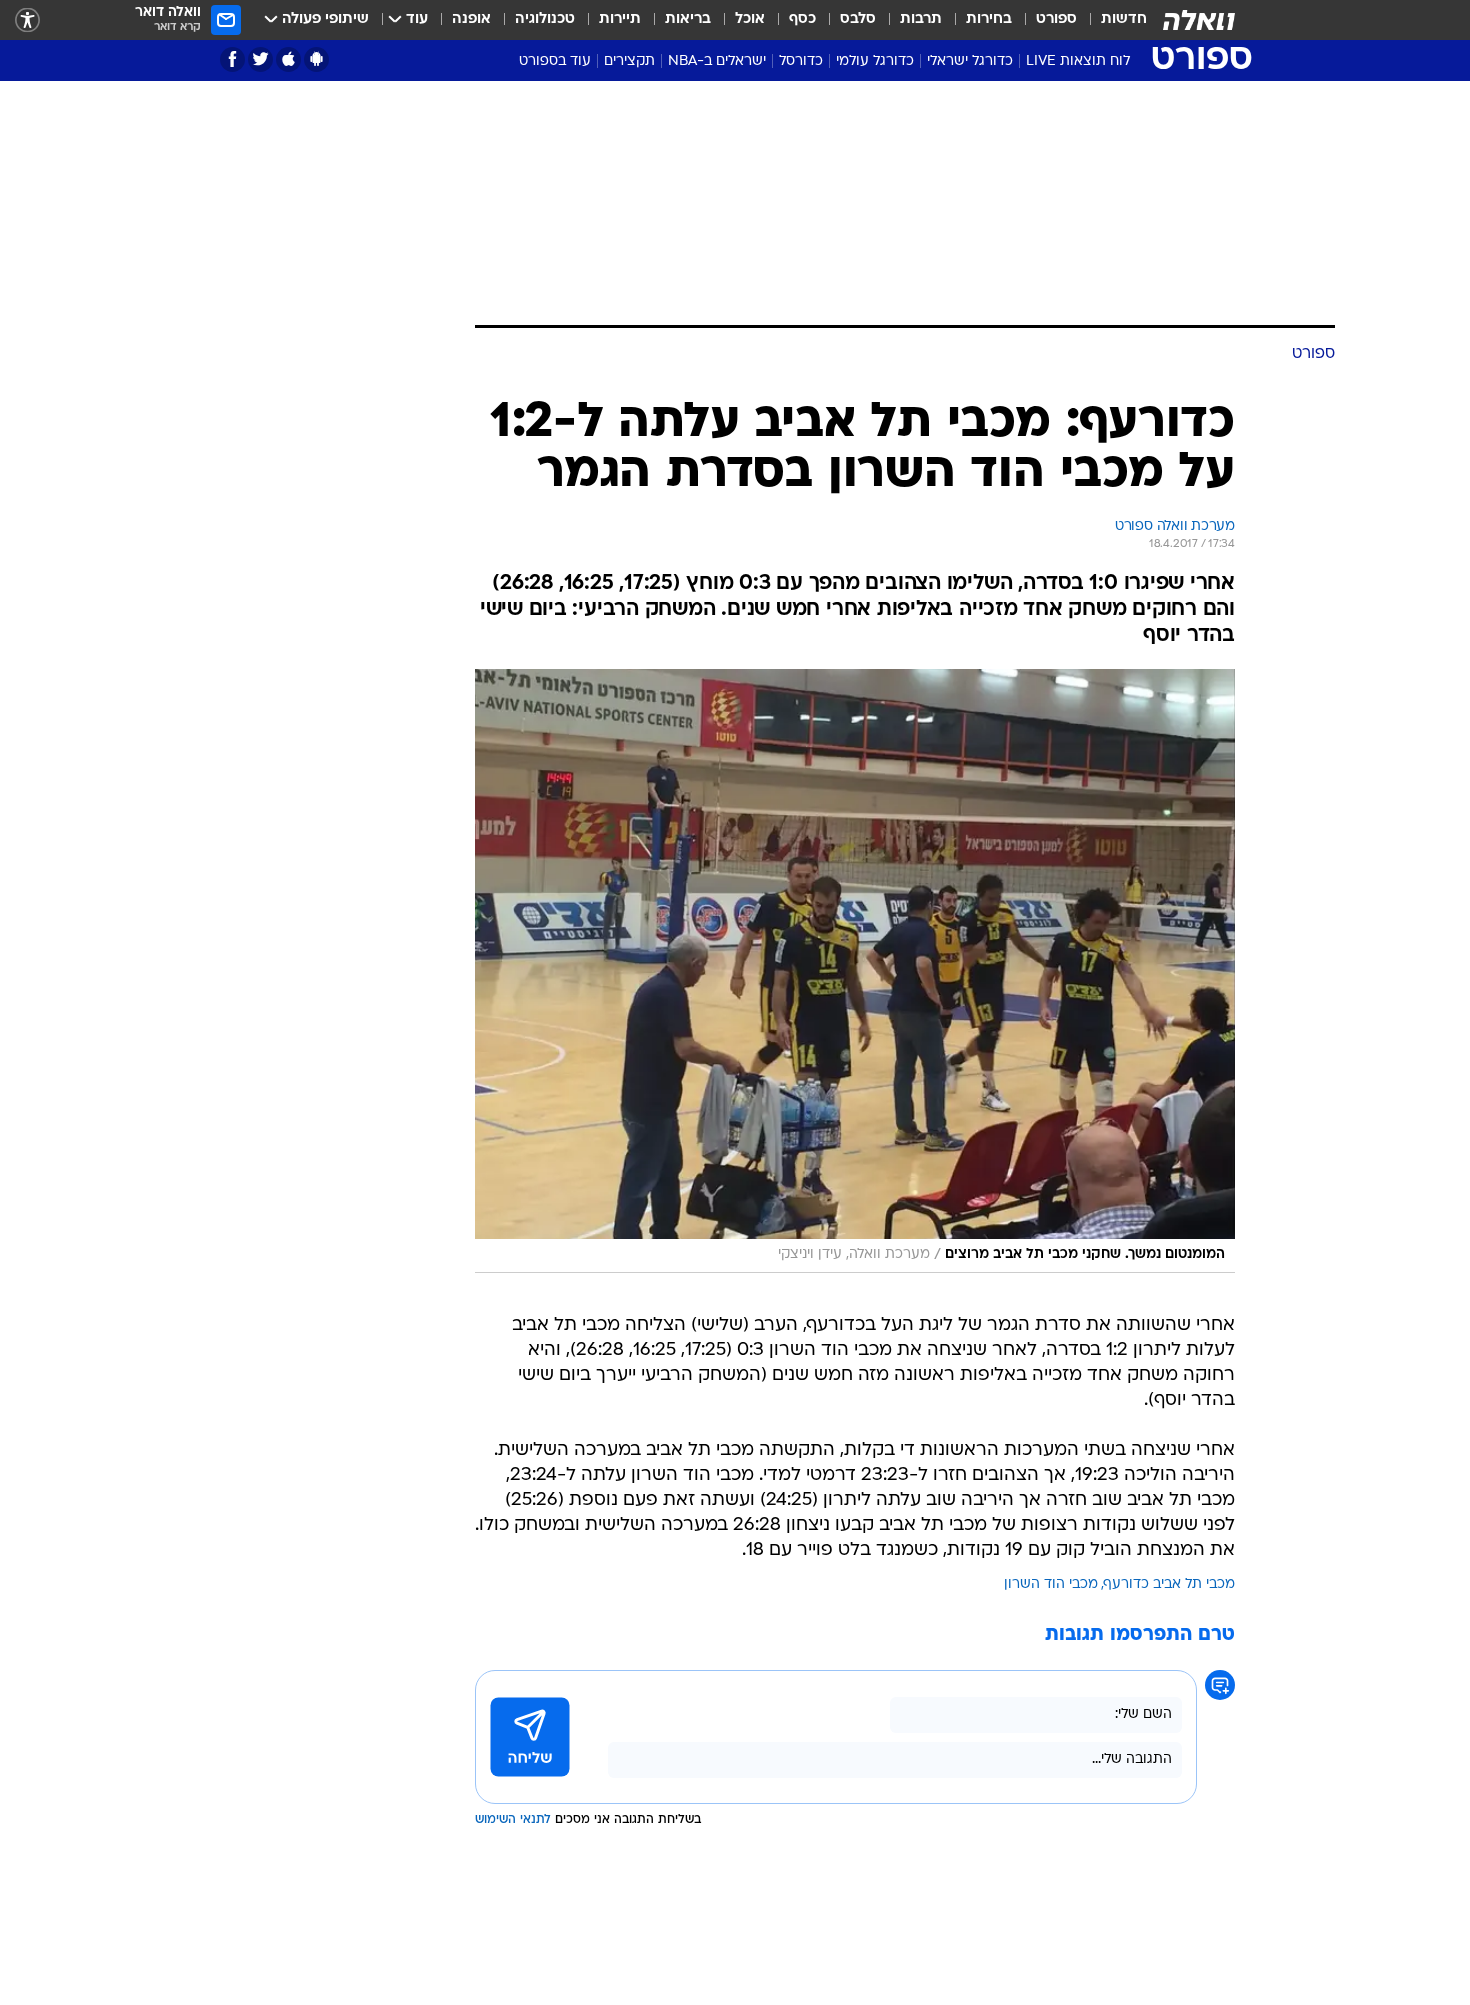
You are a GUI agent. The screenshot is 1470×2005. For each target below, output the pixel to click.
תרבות (921, 19)
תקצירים (629, 61)
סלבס (858, 19)
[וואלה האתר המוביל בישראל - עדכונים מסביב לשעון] (1199, 20)
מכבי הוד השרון (1051, 1584)
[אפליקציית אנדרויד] (316, 59)
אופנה (471, 19)
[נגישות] (27, 20)
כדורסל (801, 61)
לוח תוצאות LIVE (1078, 61)
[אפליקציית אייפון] (288, 59)
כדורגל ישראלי (970, 61)
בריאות (688, 19)
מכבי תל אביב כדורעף (1169, 1584)
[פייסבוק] (232, 59)
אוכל (750, 19)
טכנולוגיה (545, 19)
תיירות (620, 19)
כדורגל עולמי (875, 61)
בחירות (989, 19)
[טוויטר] (260, 59)
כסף (802, 19)
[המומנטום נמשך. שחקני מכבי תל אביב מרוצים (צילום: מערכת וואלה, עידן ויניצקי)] (855, 971)
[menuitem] (1112, 20)
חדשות (1124, 19)
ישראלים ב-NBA (717, 61)
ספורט (1056, 19)
